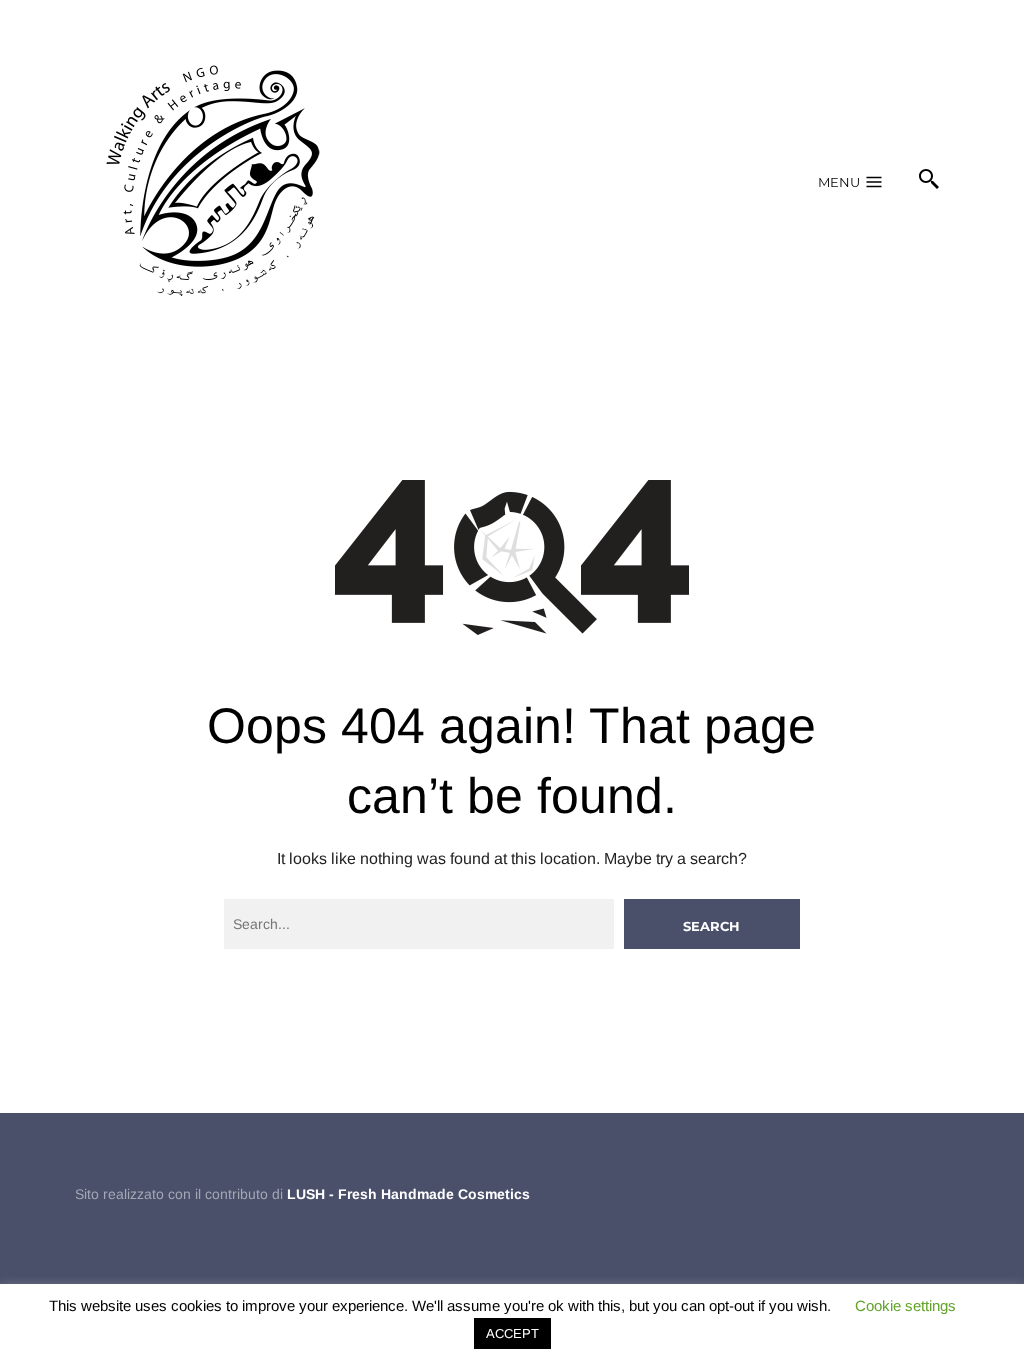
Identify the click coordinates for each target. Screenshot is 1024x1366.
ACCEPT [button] (512, 1333)
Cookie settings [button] (905, 1305)
